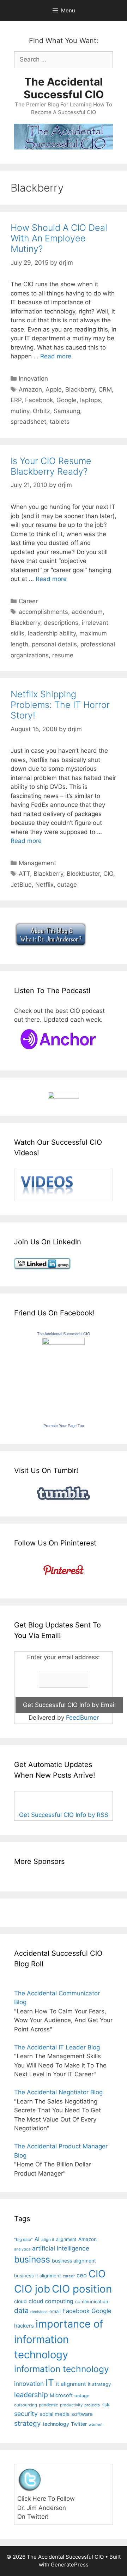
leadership (31, 2395)
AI (37, 2239)
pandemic (49, 2405)
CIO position (82, 2289)
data (21, 2311)
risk (105, 2405)
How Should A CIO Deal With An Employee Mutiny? (59, 238)
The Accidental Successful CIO (64, 88)
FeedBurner (82, 1718)
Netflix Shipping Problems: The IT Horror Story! (60, 705)
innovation (29, 2384)
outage (67, 885)
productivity (71, 2405)
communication (92, 2301)
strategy (28, 2424)
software (82, 2414)
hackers (24, 2326)
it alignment (71, 2384)
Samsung (67, 411)
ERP (16, 400)
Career (28, 601)
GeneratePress (70, 2565)
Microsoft (61, 2395)
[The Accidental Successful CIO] (64, 1343)
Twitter (79, 2424)
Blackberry (80, 389)
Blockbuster (83, 874)
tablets (60, 422)
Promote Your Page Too (64, 1426)
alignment (66, 2239)
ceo (82, 2275)
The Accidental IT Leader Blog (57, 2047)
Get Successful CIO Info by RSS (64, 1815)
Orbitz (41, 411)
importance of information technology (59, 2339)
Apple (54, 389)
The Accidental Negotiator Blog (58, 2092)
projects (92, 2405)
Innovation (33, 379)
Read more (56, 356)
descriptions (61, 623)
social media (55, 2414)
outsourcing (26, 2405)
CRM (105, 389)
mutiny (20, 411)
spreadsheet (28, 422)
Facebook (39, 400)
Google (66, 400)
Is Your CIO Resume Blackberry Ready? (51, 466)
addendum (87, 612)
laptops (90, 400)
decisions (39, 2312)
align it (48, 2240)
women (96, 2424)
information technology (62, 2369)
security (26, 2414)
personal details (54, 644)
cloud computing (51, 2301)
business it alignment (38, 2276)
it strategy (99, 2384)
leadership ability (52, 633)
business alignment (74, 2261)
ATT (24, 874)
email (55, 2311)
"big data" (23, 2240)
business (32, 2259)
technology (56, 2424)
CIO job (32, 2289)
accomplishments (43, 612)
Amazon (30, 389)
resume (63, 655)
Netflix (44, 885)
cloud (20, 2301)
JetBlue (21, 885)
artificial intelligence (61, 2248)
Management (37, 863)
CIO (108, 874)
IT (50, 2382)
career (69, 2276)
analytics (22, 2249)
